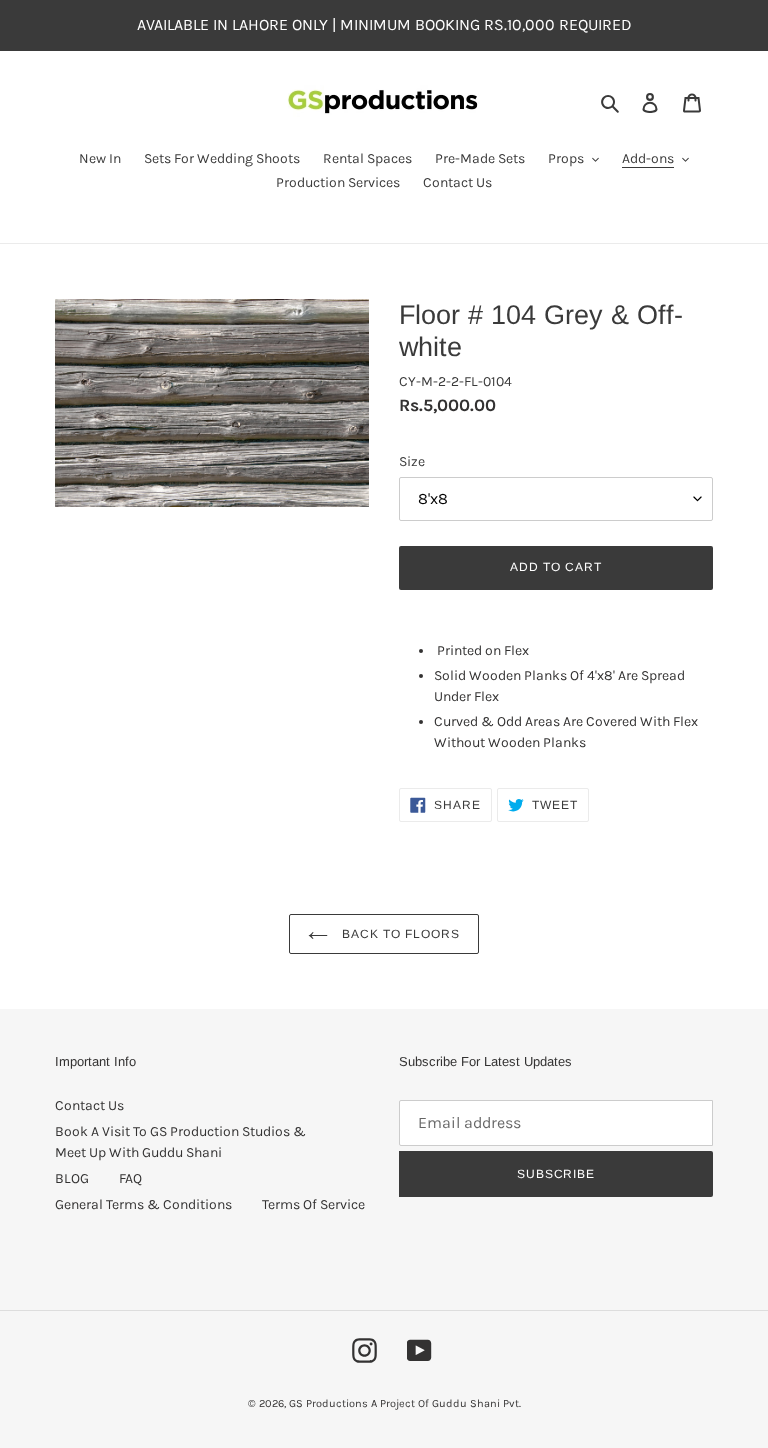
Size (412, 461)
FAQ (130, 1178)
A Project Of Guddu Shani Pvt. (446, 1403)
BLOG (72, 1178)
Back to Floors (398, 934)
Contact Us (89, 1105)
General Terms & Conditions (143, 1204)
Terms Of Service (313, 1204)
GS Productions (328, 1403)
